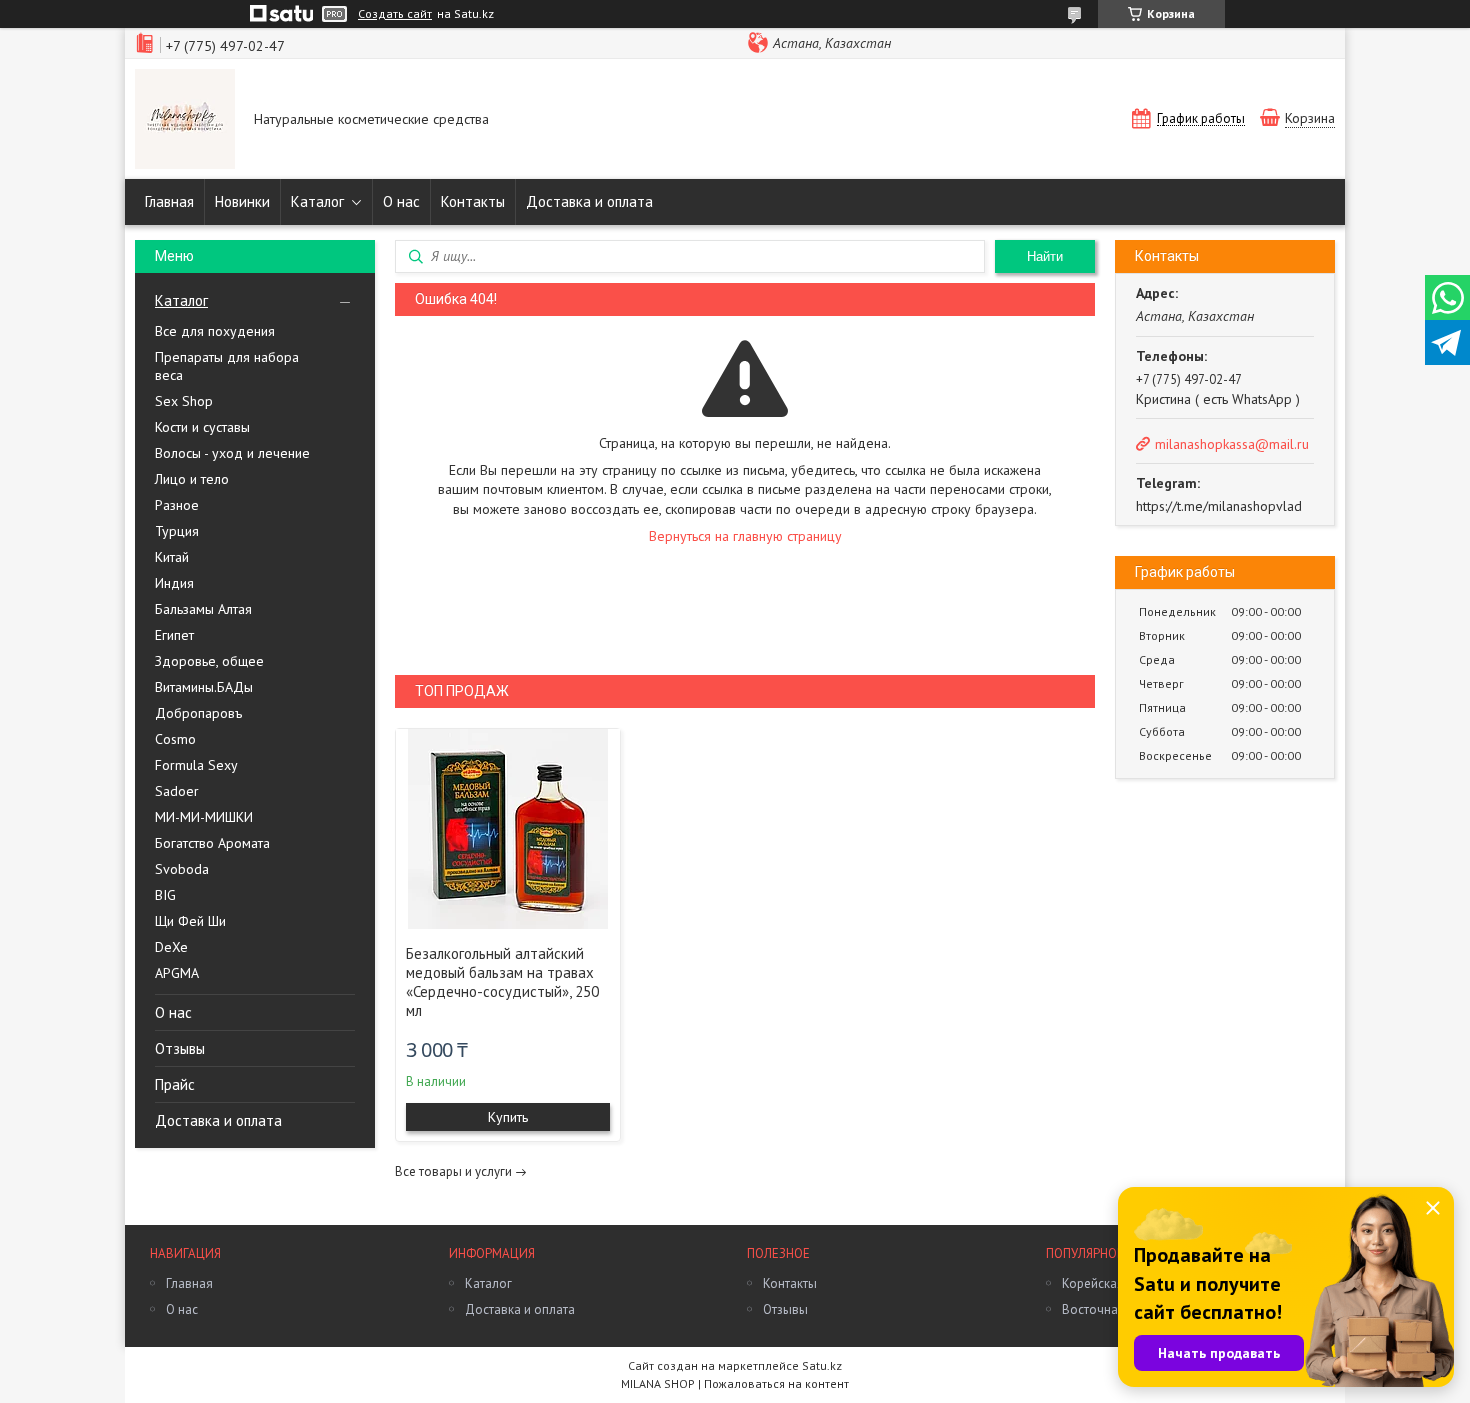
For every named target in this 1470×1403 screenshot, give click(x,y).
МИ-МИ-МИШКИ (204, 817)
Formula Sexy (196, 765)
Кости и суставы (202, 427)
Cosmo (175, 739)
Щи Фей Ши (190, 921)
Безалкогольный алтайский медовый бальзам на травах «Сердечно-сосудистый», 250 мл (502, 982)
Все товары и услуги (453, 1171)
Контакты (473, 201)
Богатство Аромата (212, 843)
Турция (177, 531)
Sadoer (177, 791)
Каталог (317, 201)
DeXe (171, 947)
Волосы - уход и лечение (232, 453)
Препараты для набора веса (227, 366)
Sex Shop (184, 401)
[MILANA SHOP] (185, 121)
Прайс (175, 1084)
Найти (1045, 256)
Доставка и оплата (589, 201)
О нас (401, 201)
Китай (172, 557)
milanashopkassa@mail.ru (1232, 444)
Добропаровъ (198, 713)
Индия (174, 583)
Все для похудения (215, 331)
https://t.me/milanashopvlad (1219, 506)
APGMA (177, 973)
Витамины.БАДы (204, 687)
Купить (508, 1117)
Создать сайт (395, 14)
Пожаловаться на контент (776, 1383)
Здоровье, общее (209, 661)
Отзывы (180, 1048)
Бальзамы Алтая (203, 609)
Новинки (242, 201)
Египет (174, 635)
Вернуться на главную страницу (745, 536)
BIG (165, 895)
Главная (169, 201)
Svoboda (182, 869)
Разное (177, 505)
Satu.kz (822, 1365)
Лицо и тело (192, 479)
